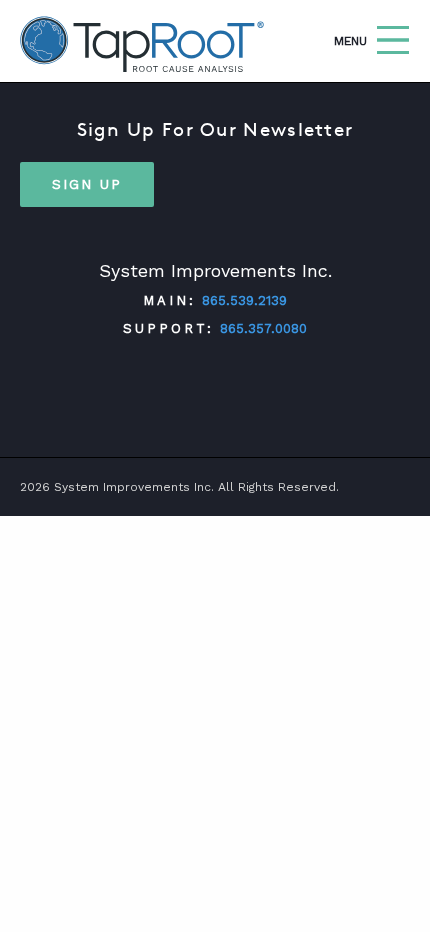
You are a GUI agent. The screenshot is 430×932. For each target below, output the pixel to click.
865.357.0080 (263, 328)
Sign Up (87, 184)
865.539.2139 (244, 300)
